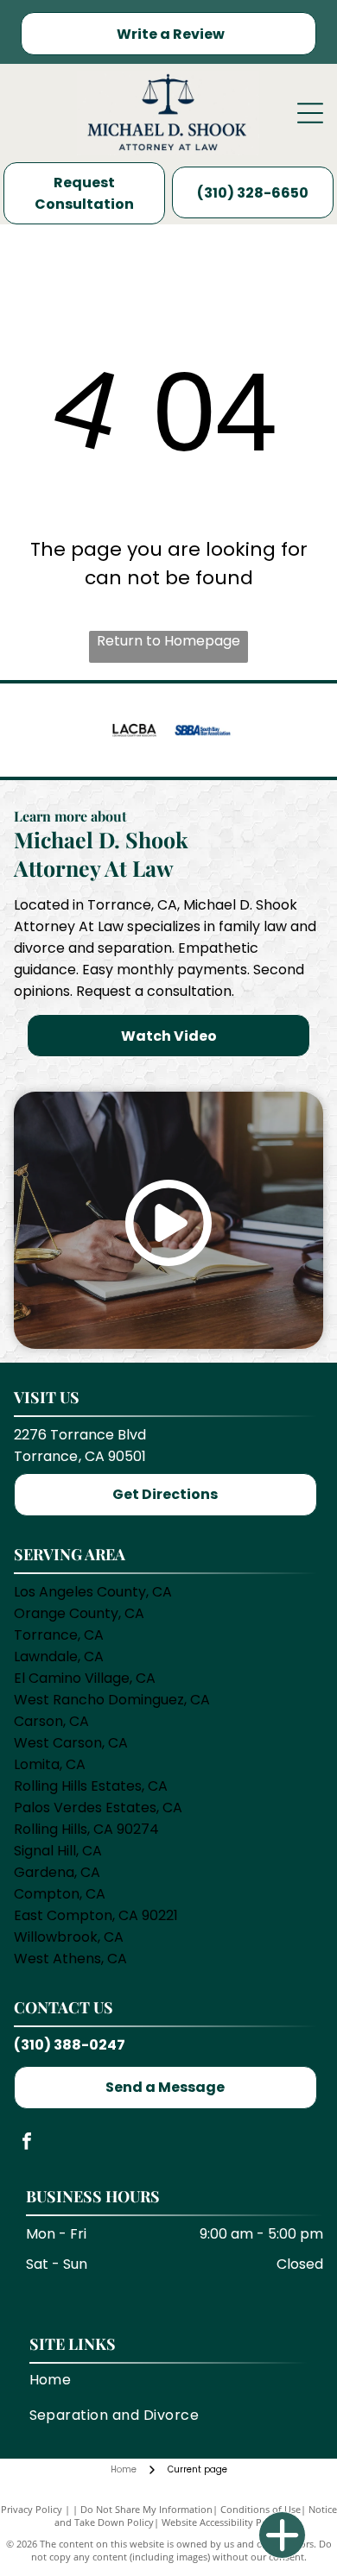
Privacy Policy (32, 2509)
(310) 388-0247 (70, 2045)
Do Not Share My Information (146, 2509)
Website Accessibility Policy (222, 2522)
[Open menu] (310, 113)
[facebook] (27, 2143)
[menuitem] (169, 2380)
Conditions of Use (261, 2509)
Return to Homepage (168, 641)
